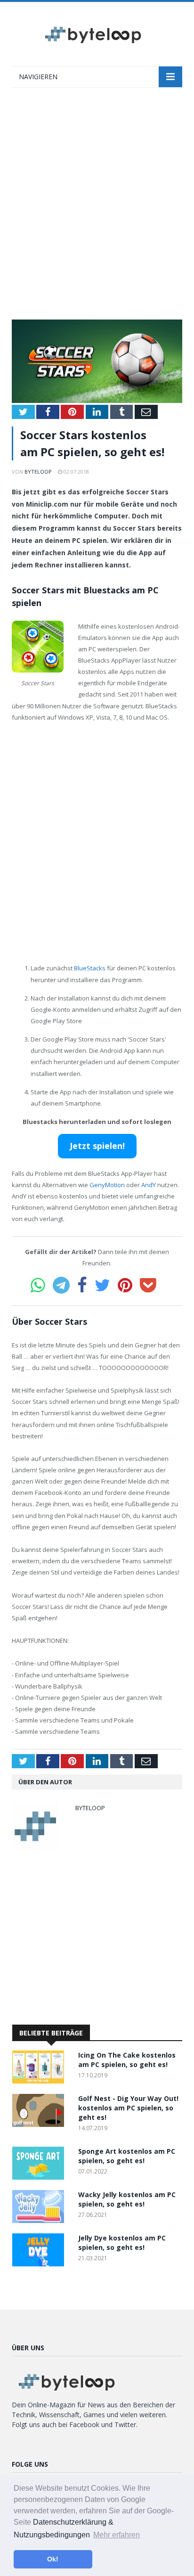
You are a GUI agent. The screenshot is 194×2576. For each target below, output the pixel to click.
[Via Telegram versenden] (61, 1285)
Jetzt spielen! (97, 1146)
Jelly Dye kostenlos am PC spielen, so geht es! (122, 2243)
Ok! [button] (53, 2559)
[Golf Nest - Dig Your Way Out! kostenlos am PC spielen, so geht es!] (40, 2124)
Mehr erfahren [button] (117, 2535)
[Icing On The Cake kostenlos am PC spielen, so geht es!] (40, 2081)
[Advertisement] (97, 208)
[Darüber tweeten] (102, 1285)
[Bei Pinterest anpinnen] (125, 1285)
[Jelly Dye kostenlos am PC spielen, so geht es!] (40, 2264)
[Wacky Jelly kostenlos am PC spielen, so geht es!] (40, 2220)
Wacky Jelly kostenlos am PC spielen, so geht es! (127, 2199)
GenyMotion (107, 1185)
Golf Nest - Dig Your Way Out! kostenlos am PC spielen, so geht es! (128, 2108)
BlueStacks (90, 968)
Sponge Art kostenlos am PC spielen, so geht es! (127, 2156)
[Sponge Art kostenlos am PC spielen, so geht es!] (40, 2177)
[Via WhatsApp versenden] (38, 1285)
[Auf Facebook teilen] (82, 1285)
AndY (149, 1185)
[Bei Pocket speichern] (148, 1285)
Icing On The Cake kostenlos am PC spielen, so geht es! (127, 2060)
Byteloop (38, 472)
